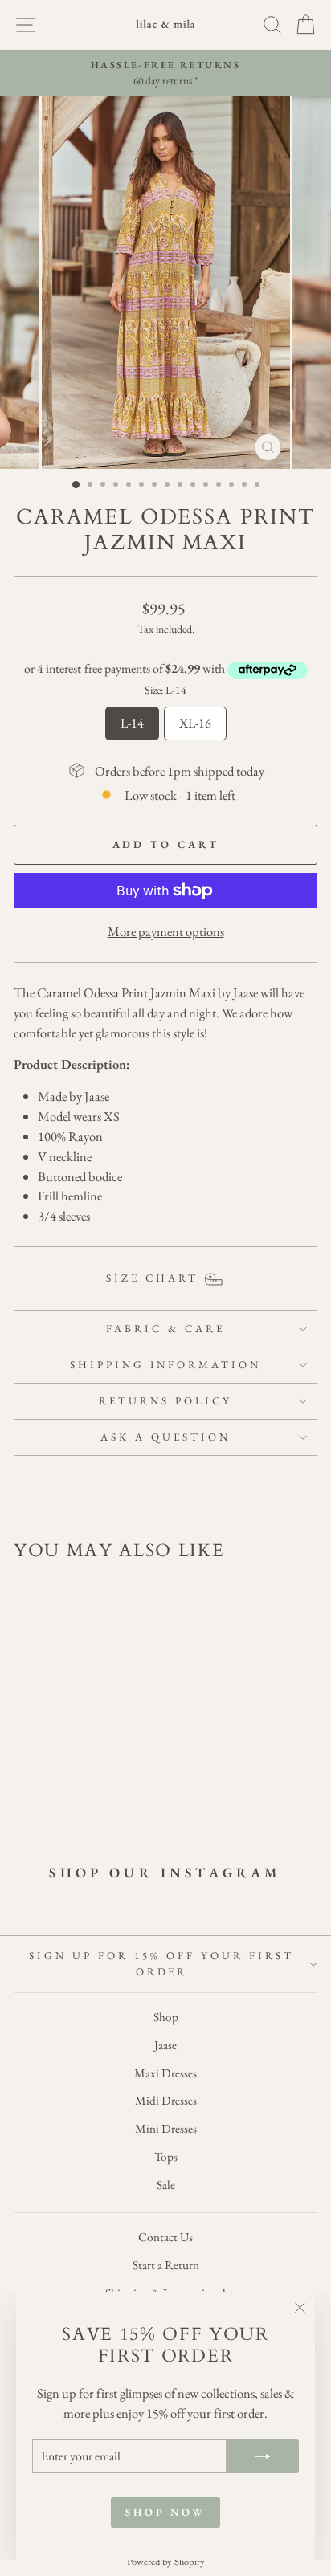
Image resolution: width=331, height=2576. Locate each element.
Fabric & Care (165, 1329)
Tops (166, 2157)
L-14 (132, 719)
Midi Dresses (166, 2101)
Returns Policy (165, 1401)
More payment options (166, 931)
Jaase (165, 2045)
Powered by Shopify (166, 2561)
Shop (166, 2017)
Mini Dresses (166, 2129)
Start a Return (166, 2265)
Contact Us (165, 2237)
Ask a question (165, 1437)
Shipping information (166, 1365)
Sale (166, 2185)
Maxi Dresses (165, 2073)
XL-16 (195, 719)
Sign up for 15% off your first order (161, 1964)
